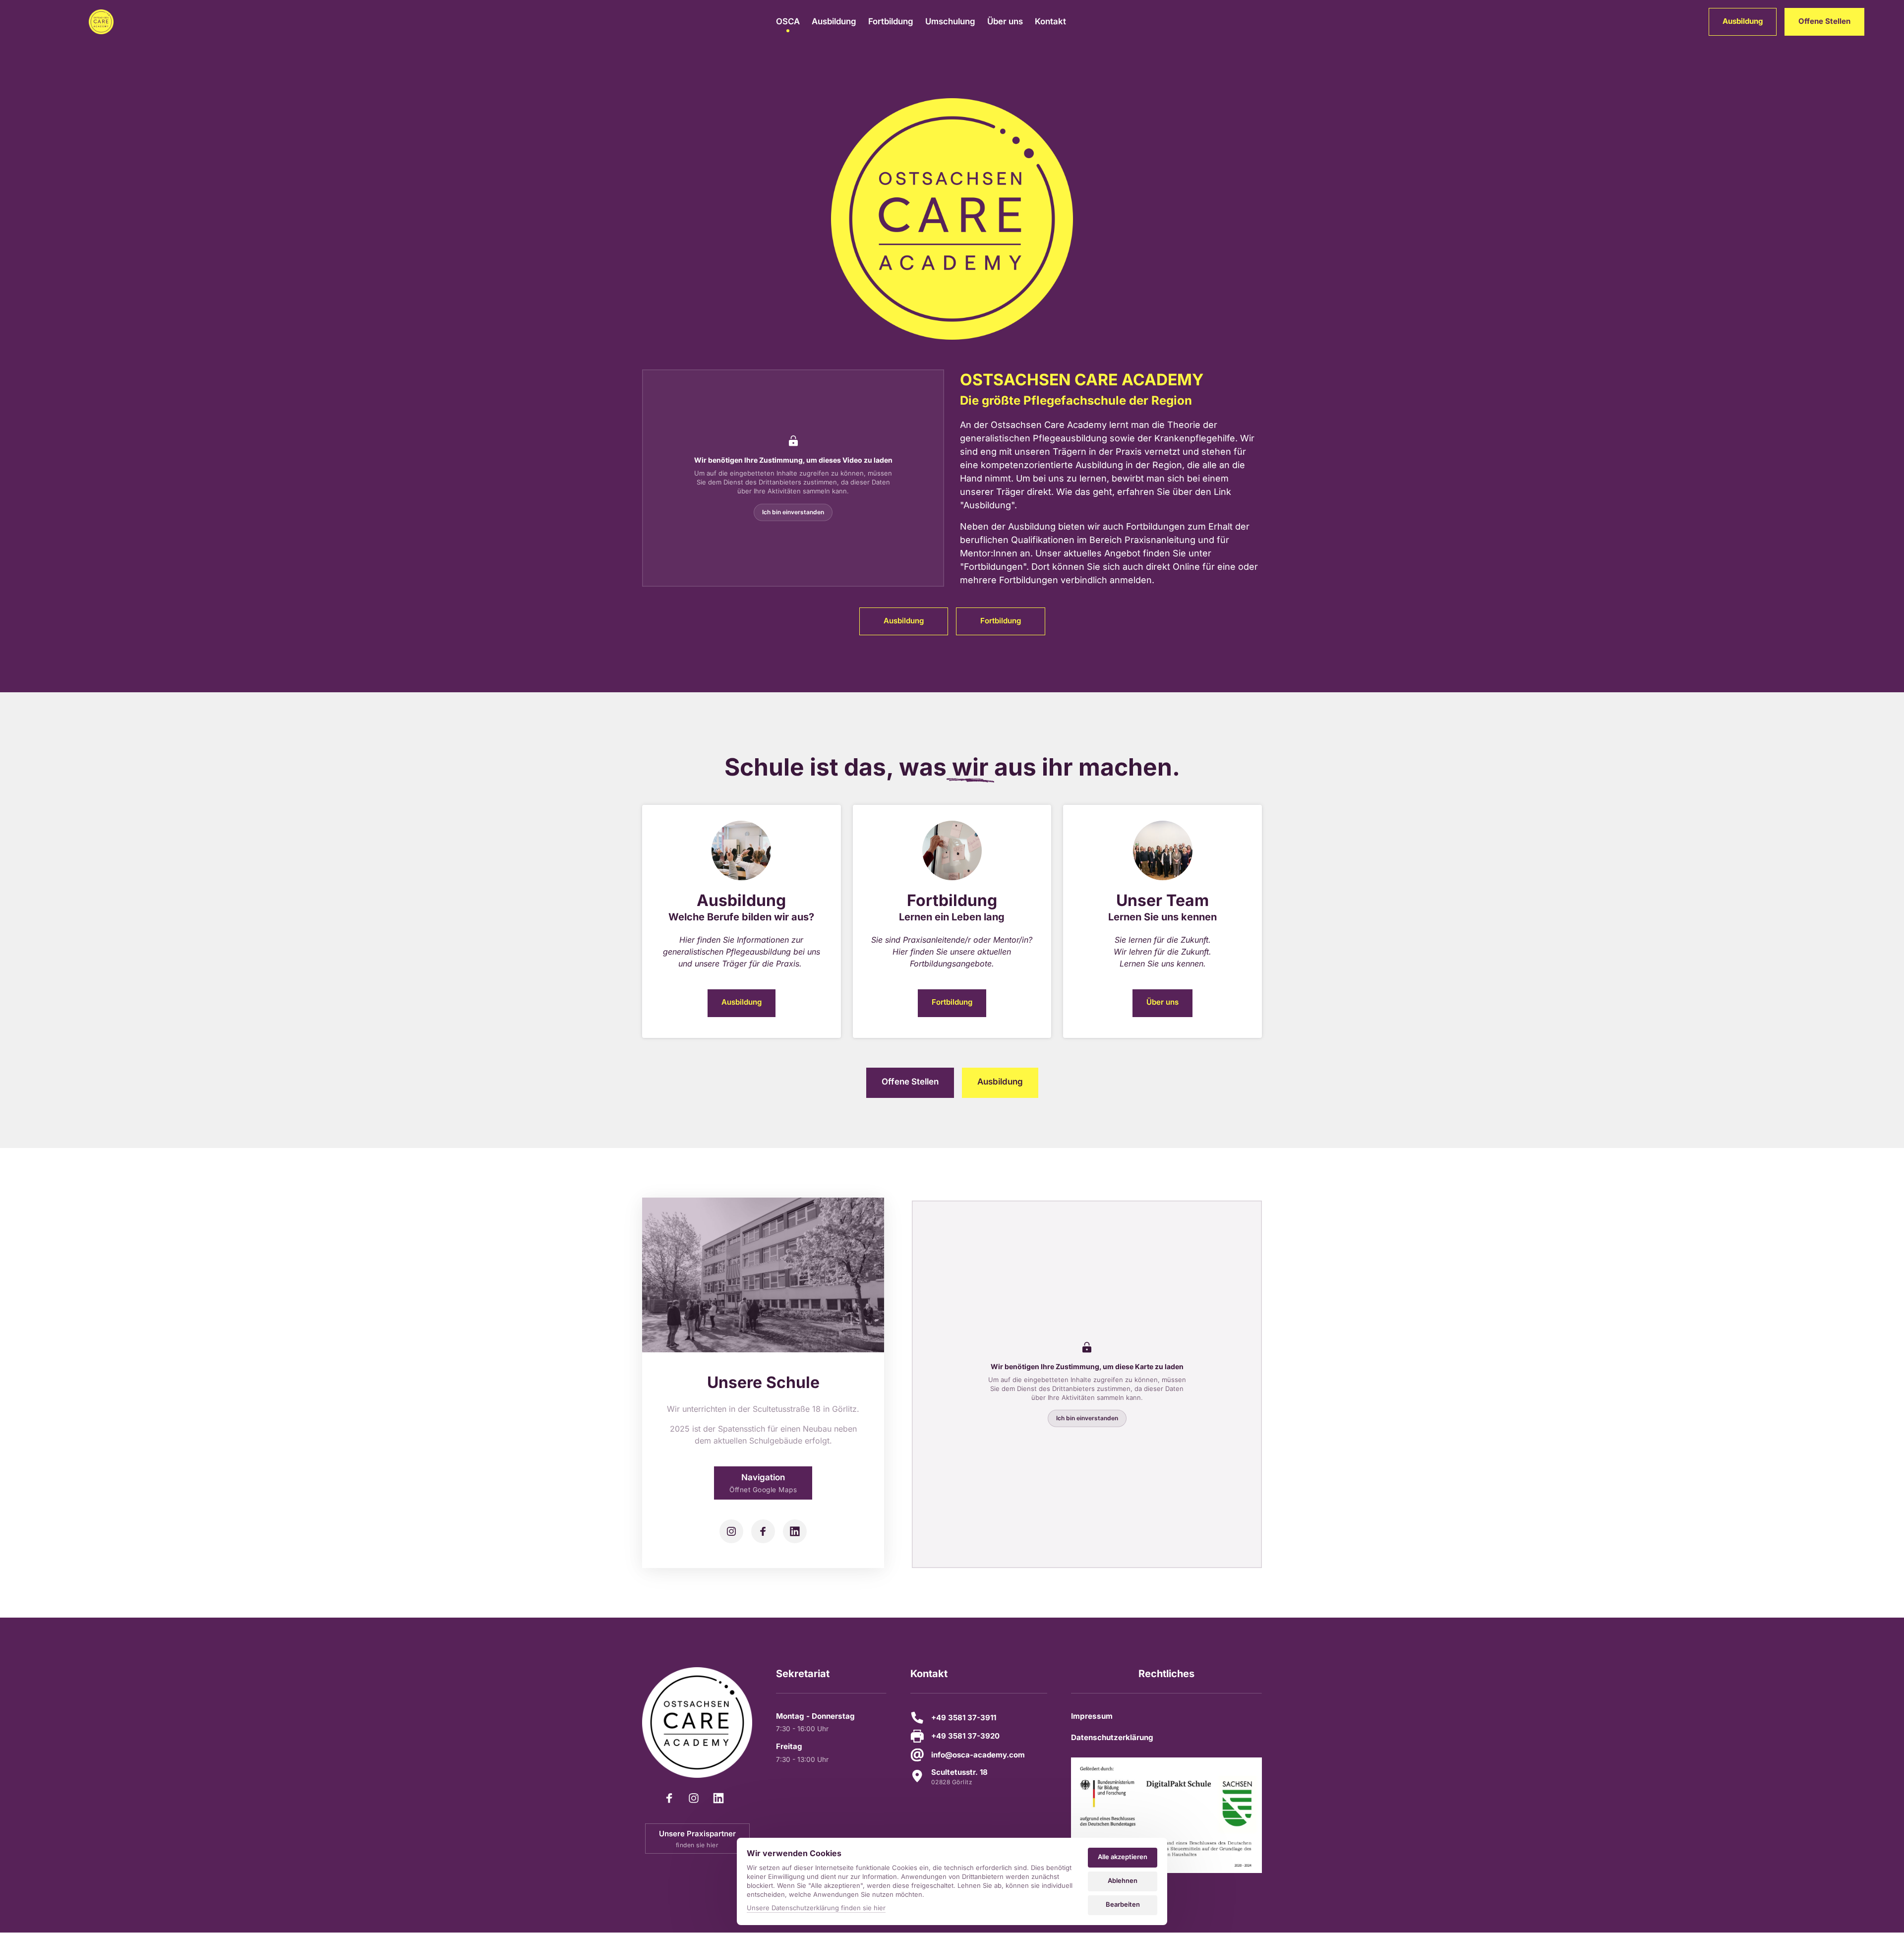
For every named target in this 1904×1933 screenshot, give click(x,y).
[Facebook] (763, 1531)
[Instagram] (731, 1531)
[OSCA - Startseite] (101, 22)
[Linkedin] (795, 1531)
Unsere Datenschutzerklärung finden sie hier (816, 1908)
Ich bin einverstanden (793, 512)
